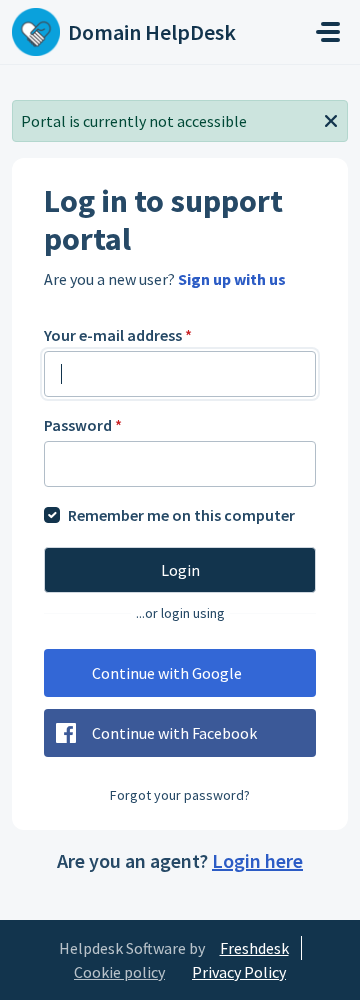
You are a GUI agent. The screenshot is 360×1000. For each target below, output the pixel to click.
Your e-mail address (118, 335)
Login (180, 570)
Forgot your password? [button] (180, 795)
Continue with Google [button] (167, 673)
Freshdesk (254, 948)
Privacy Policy (239, 972)
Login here (257, 860)
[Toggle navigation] (328, 32)
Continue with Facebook (174, 733)
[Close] (331, 119)
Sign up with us (232, 279)
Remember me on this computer (181, 515)
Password (83, 425)
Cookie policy (119, 972)
